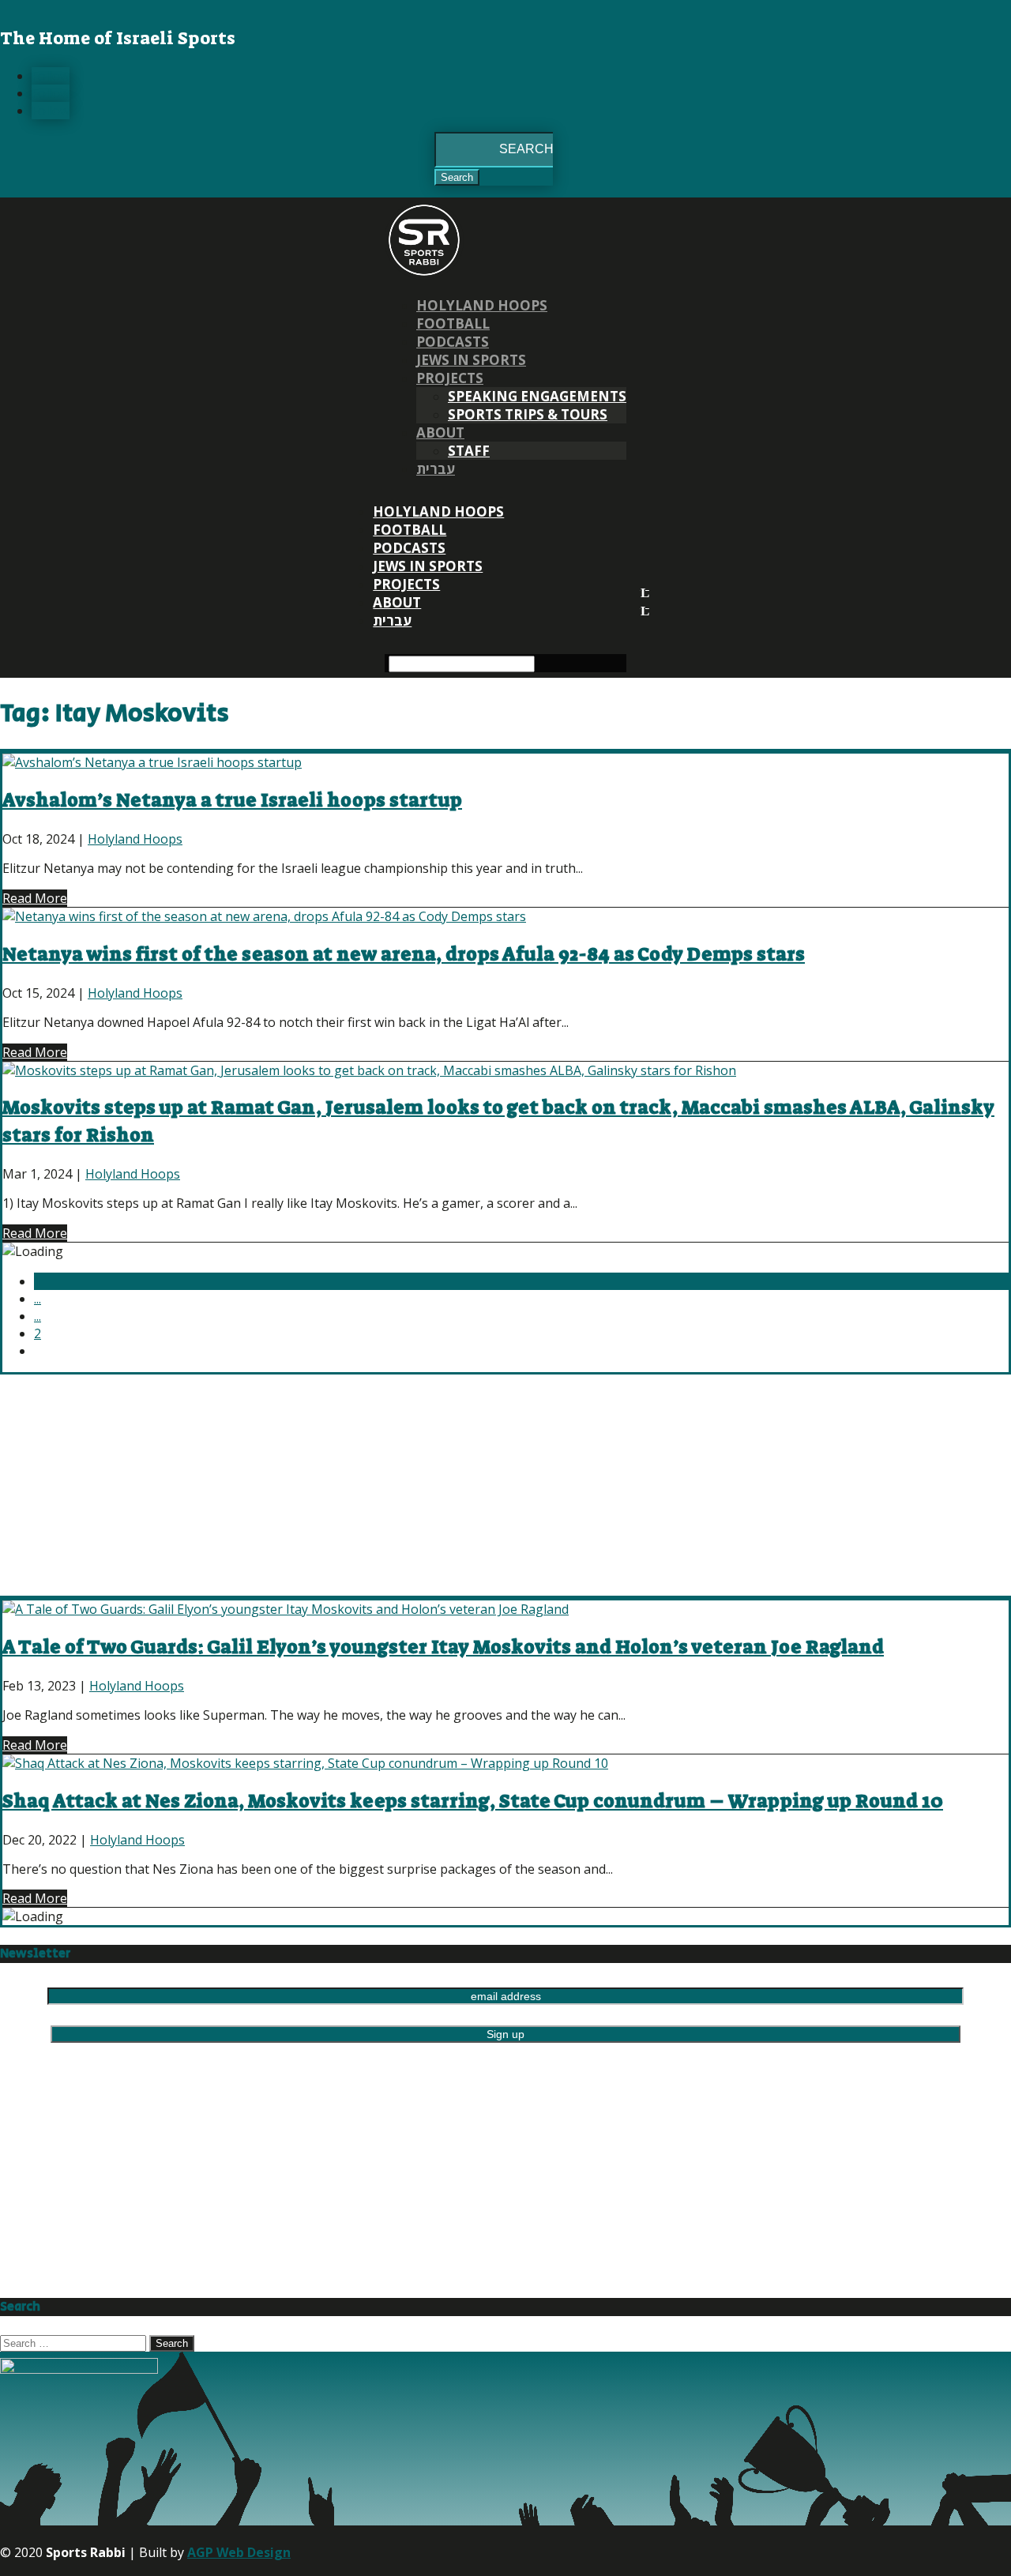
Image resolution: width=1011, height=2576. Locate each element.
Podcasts (453, 342)
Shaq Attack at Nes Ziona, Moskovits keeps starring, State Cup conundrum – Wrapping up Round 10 (473, 1801)
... (38, 1299)
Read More (35, 898)
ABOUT (440, 432)
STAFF (469, 451)
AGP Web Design (239, 2552)
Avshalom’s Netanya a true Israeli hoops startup (232, 800)
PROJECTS (450, 378)
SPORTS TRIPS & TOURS (528, 414)
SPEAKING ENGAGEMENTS (537, 396)
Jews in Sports (471, 360)
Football (453, 323)
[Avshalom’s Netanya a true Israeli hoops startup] (152, 762)
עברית (436, 469)
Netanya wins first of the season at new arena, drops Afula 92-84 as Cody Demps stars (404, 954)
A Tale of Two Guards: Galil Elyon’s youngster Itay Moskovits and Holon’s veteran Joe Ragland (443, 1647)
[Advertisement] (474, 1485)
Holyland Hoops (482, 305)
